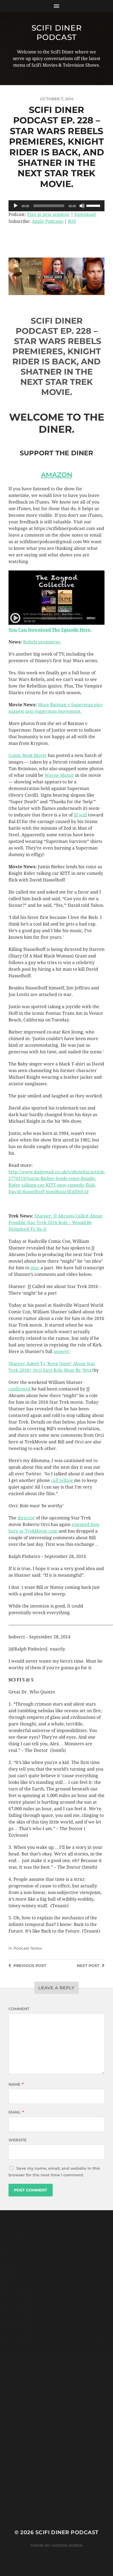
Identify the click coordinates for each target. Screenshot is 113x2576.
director (26, 1518)
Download (85, 214)
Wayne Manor (59, 775)
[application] (56, 206)
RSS (72, 221)
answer (61, 1351)
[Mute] (82, 206)
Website (18, 2140)
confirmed (20, 1389)
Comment (19, 2009)
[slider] (94, 205)
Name (16, 2084)
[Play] (16, 206)
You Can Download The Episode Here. (50, 630)
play (35, 1268)
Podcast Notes (28, 1948)
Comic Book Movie (28, 755)
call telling (62, 1480)
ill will (80, 815)
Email (16, 2112)
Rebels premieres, (42, 642)
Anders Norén (67, 2545)
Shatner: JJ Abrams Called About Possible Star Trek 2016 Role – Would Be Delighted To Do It (55, 1223)
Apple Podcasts (48, 221)
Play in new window (48, 214)
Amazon (56, 475)
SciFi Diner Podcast (57, 33)
